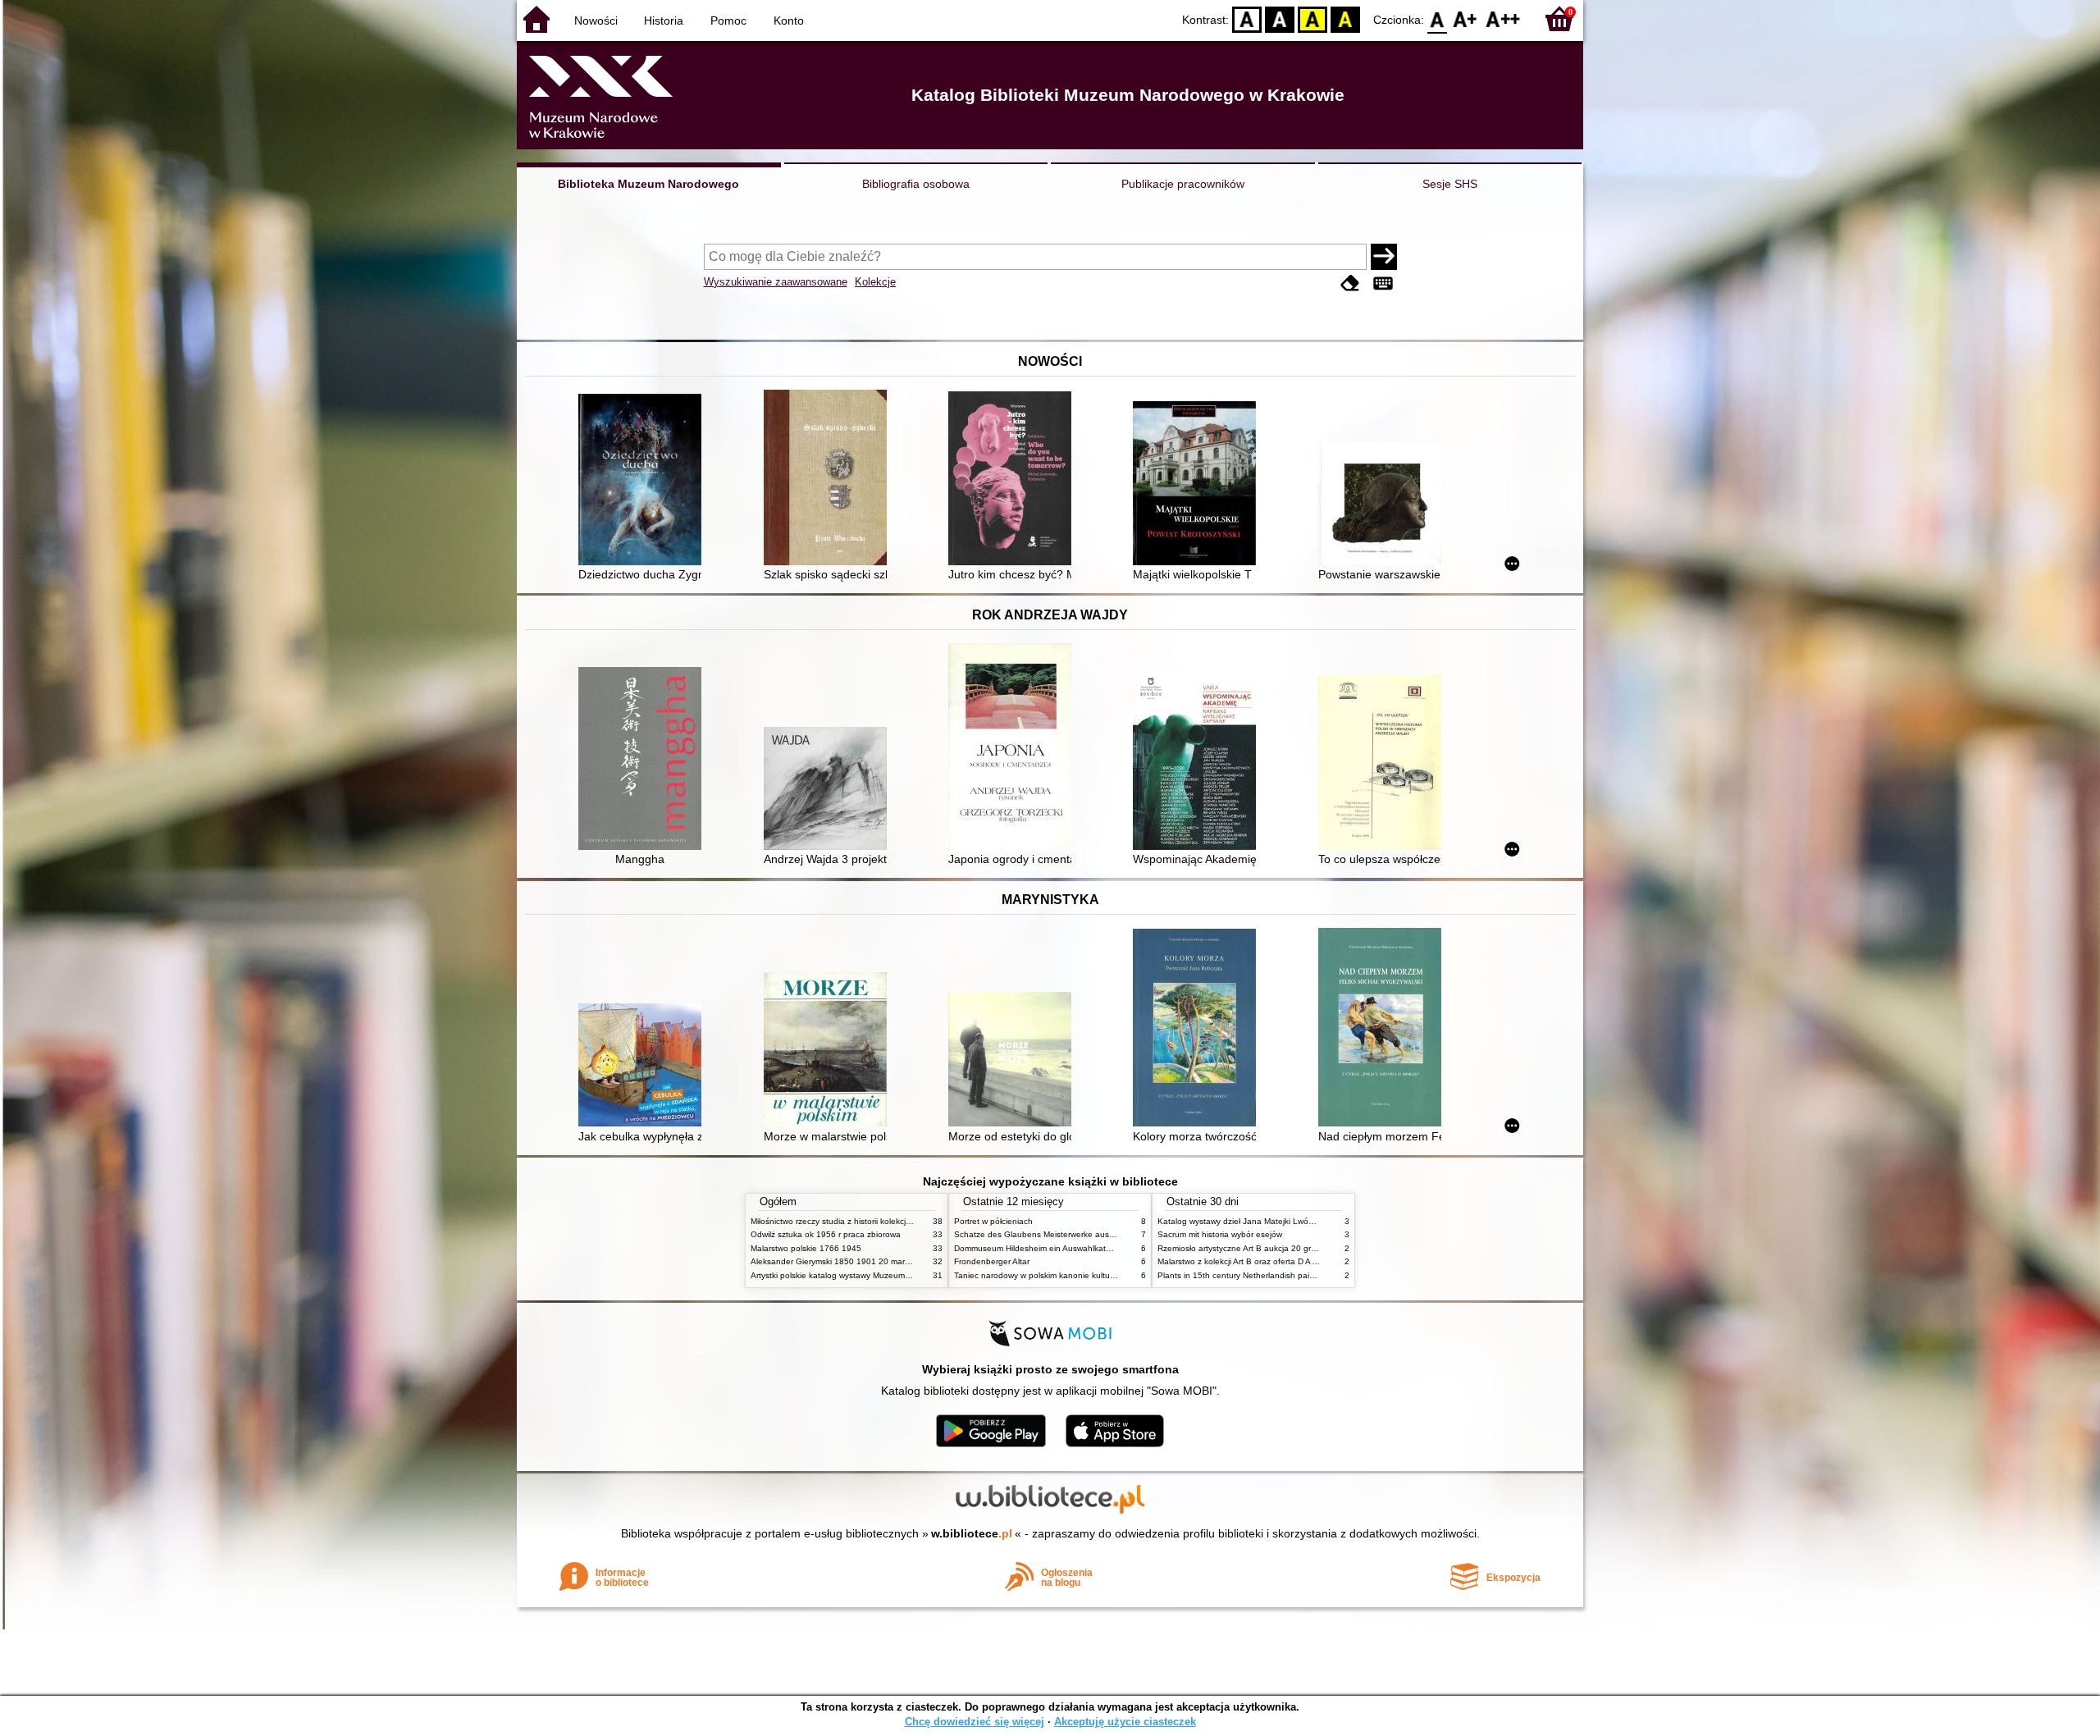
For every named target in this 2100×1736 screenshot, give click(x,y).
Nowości (596, 21)
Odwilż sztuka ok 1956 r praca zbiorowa (826, 1234)
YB (1312, 18)
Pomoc (728, 21)
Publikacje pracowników (1183, 184)
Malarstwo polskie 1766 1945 (806, 1248)
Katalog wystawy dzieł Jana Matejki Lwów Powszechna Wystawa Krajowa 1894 (1307, 1221)
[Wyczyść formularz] (1350, 283)
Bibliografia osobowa (916, 184)
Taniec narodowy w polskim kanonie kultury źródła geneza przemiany (1084, 1275)
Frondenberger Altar (992, 1261)
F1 (1465, 18)
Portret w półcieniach (993, 1221)
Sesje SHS (1450, 184)
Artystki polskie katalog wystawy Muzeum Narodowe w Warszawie (874, 1275)
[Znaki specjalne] (1383, 283)
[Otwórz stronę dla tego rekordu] (644, 481)
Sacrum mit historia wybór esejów (1220, 1234)
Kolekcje (875, 282)
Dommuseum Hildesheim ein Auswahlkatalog (1038, 1248)
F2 (1503, 18)
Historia (664, 21)
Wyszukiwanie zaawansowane (776, 282)
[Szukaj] (1384, 257)
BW (1280, 18)
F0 (1438, 18)
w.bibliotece (972, 1533)
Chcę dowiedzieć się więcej (975, 1722)
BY (1345, 18)
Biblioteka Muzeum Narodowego (648, 184)
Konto (789, 21)
